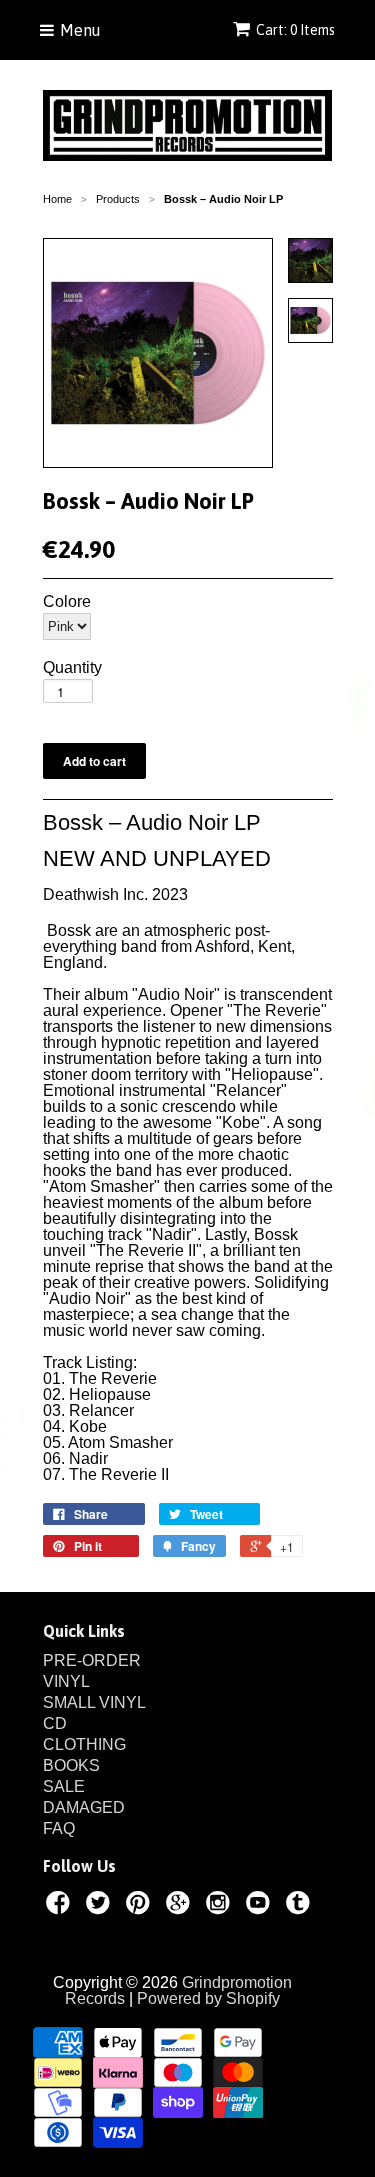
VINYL (66, 1681)
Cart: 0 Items (295, 30)
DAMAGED (84, 1807)
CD (55, 1723)
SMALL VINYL (94, 1702)
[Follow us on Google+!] (181, 1906)
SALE (64, 1786)
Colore (67, 602)
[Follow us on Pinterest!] (141, 1906)
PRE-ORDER (92, 1660)
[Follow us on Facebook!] (61, 1906)
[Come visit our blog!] (301, 1906)
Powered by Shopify (208, 1998)
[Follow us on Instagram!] (221, 1906)
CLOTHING (84, 1744)
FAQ (59, 1828)
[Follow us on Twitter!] (101, 1906)
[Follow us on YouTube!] (261, 1906)
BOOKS (71, 1765)
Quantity (72, 668)
